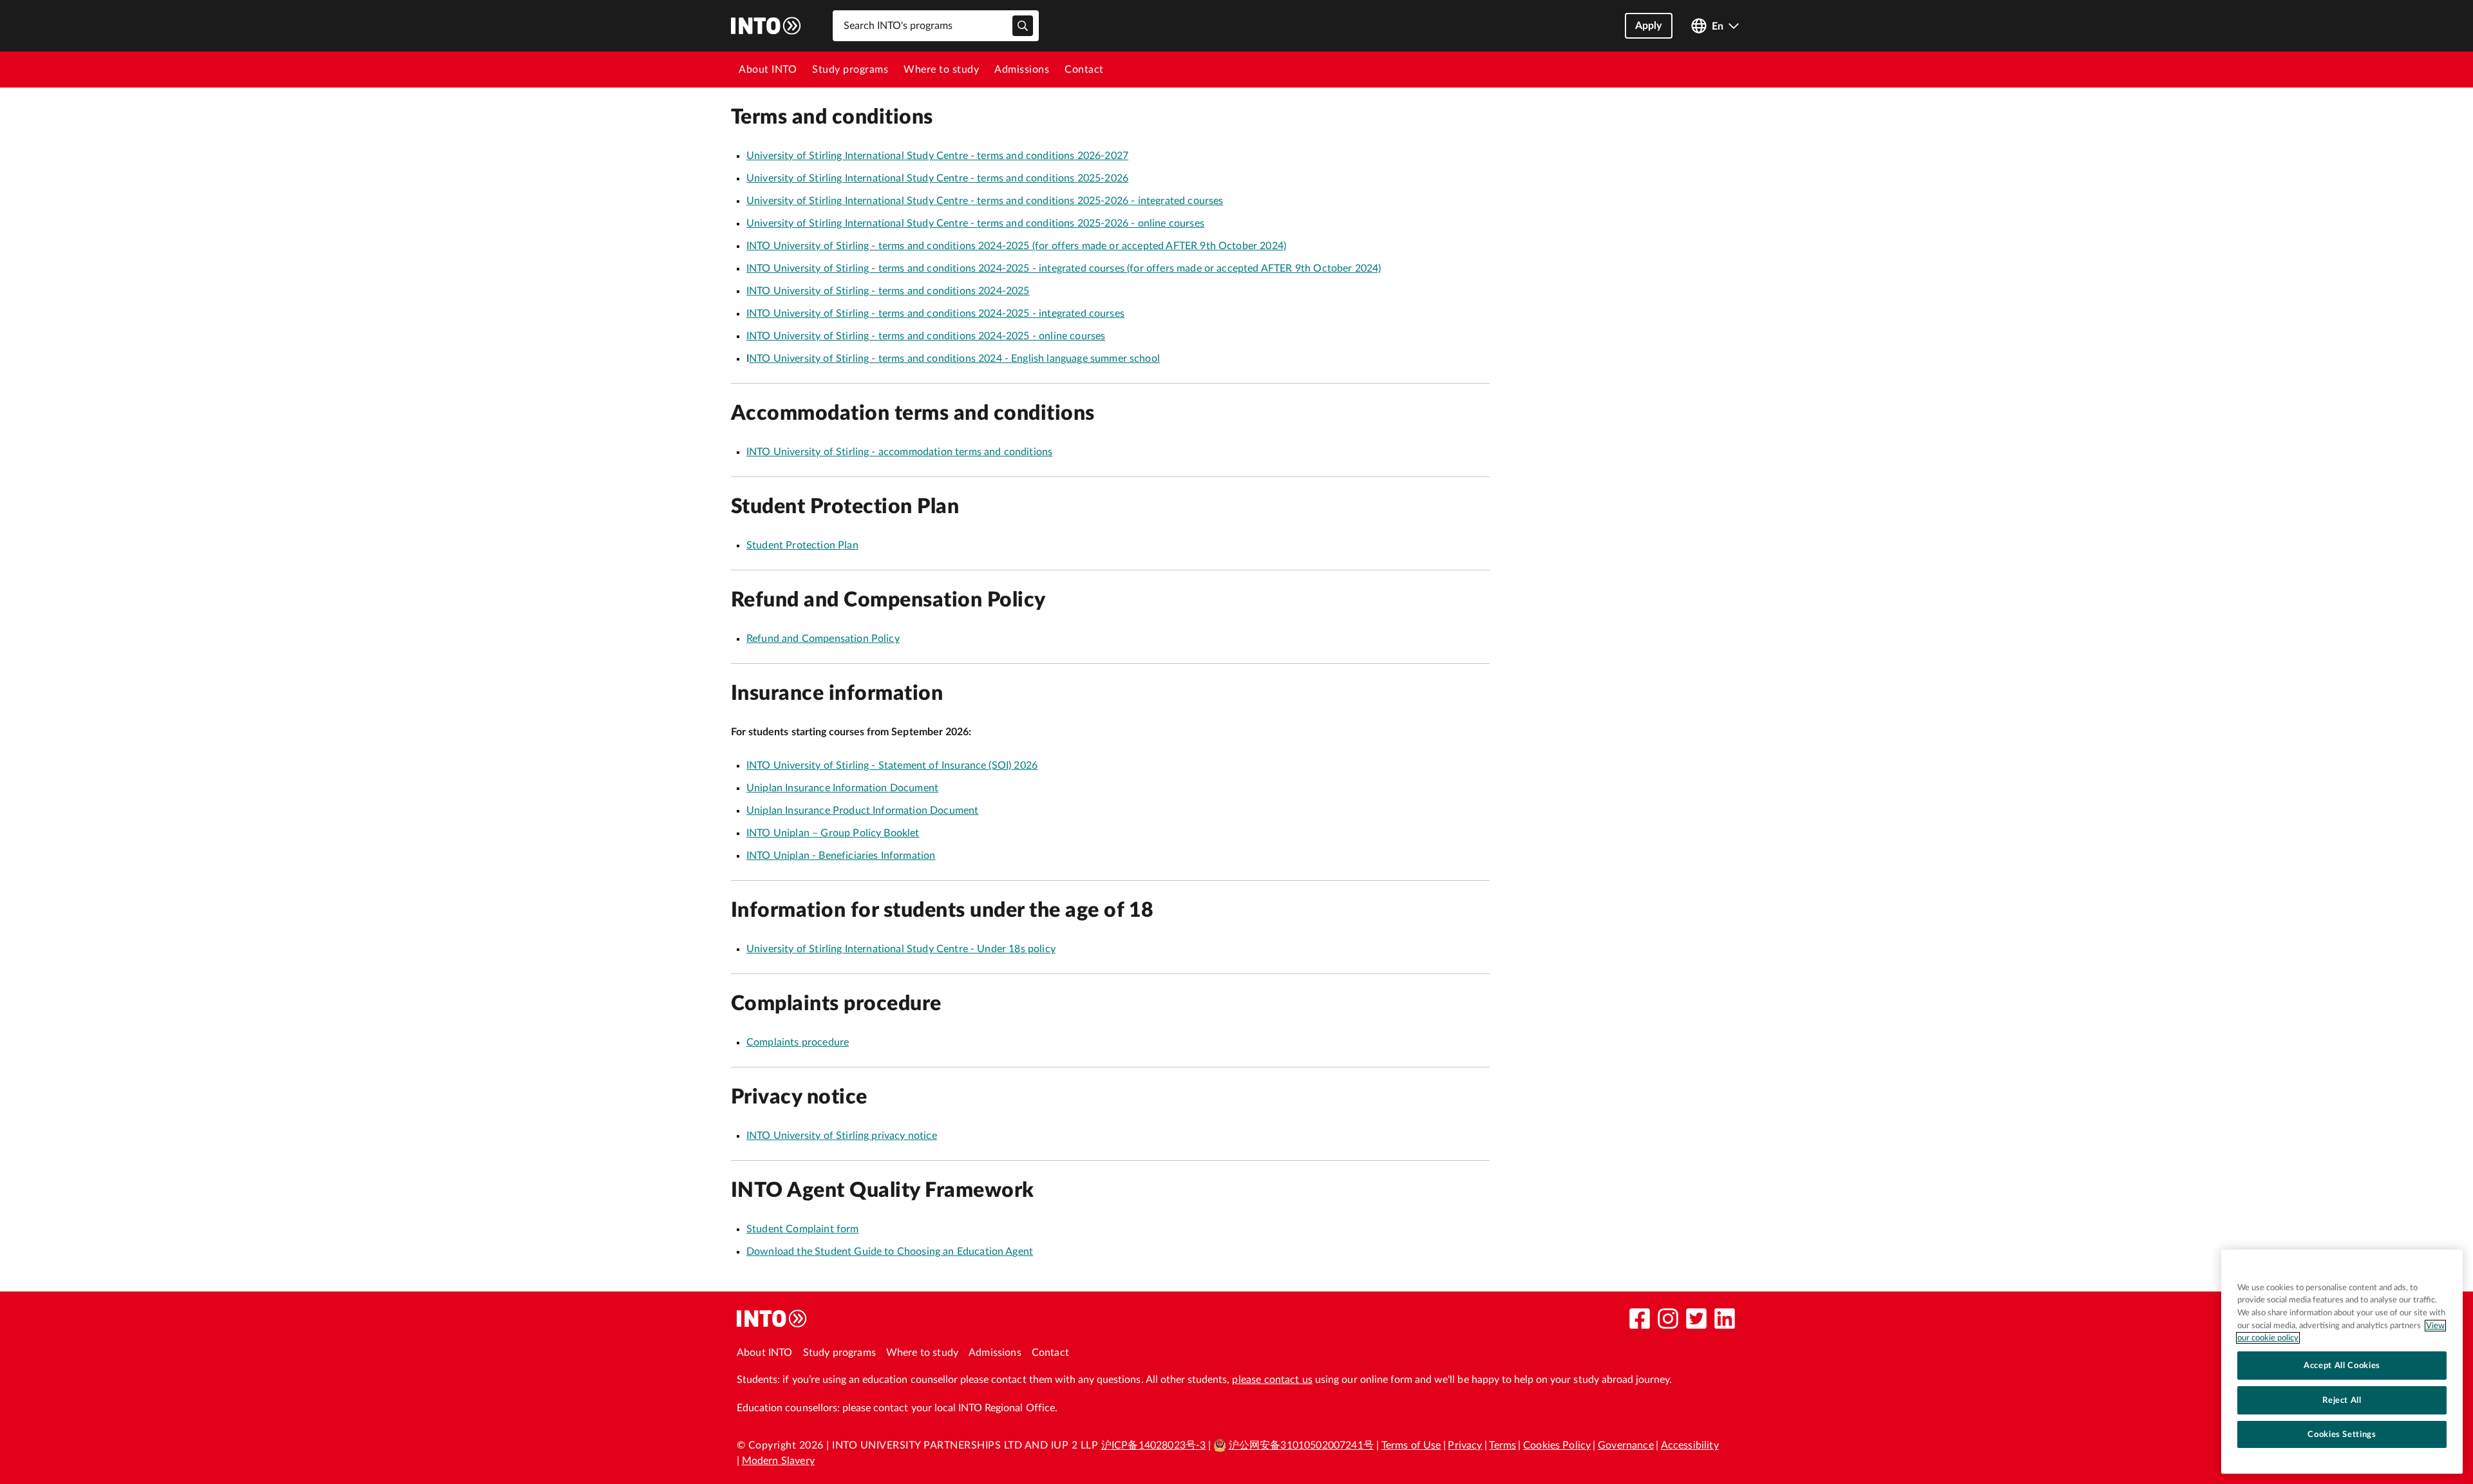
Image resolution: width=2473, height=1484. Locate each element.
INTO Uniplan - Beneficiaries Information (841, 856)
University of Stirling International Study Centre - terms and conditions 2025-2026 (937, 178)
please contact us (1272, 1380)
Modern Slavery (778, 1461)
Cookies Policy (1557, 1445)
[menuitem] (768, 70)
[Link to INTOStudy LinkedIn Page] (1725, 1319)
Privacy (1465, 1445)
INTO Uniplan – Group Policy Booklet (833, 833)
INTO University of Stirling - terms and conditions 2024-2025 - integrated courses (935, 314)
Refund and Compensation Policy (823, 639)
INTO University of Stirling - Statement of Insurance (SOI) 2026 (892, 765)
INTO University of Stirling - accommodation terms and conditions (899, 452)
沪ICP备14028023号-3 (1154, 1445)
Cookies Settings (2342, 1434)
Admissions (1022, 70)
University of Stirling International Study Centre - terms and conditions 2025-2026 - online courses (975, 223)
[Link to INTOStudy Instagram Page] (1668, 1319)
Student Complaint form (803, 1229)
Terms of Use (1411, 1445)
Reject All (2342, 1400)
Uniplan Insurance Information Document (842, 788)
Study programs (850, 70)
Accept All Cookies (2342, 1366)
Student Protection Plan (802, 545)
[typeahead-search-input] (1023, 26)
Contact (1084, 70)
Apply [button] (1649, 26)
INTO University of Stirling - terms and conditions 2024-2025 (888, 291)
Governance (1626, 1445)
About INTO (768, 70)
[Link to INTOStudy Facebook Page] (1640, 1319)
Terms (1502, 1445)
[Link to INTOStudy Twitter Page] (1696, 1319)
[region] (2342, 1362)
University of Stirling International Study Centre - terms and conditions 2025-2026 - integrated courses (985, 201)
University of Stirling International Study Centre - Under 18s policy (901, 949)
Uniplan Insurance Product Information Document (862, 811)
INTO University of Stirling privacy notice (842, 1136)
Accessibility (1690, 1445)
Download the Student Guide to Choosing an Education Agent (890, 1252)
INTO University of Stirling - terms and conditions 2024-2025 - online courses (926, 336)
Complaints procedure (798, 1042)
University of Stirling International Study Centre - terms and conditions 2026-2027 (937, 156)
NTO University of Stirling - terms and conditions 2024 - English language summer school (954, 359)
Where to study (941, 70)
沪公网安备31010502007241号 (1301, 1445)
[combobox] (936, 26)
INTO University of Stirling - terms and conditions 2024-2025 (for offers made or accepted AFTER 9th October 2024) (1016, 246)
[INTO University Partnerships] (772, 1319)
